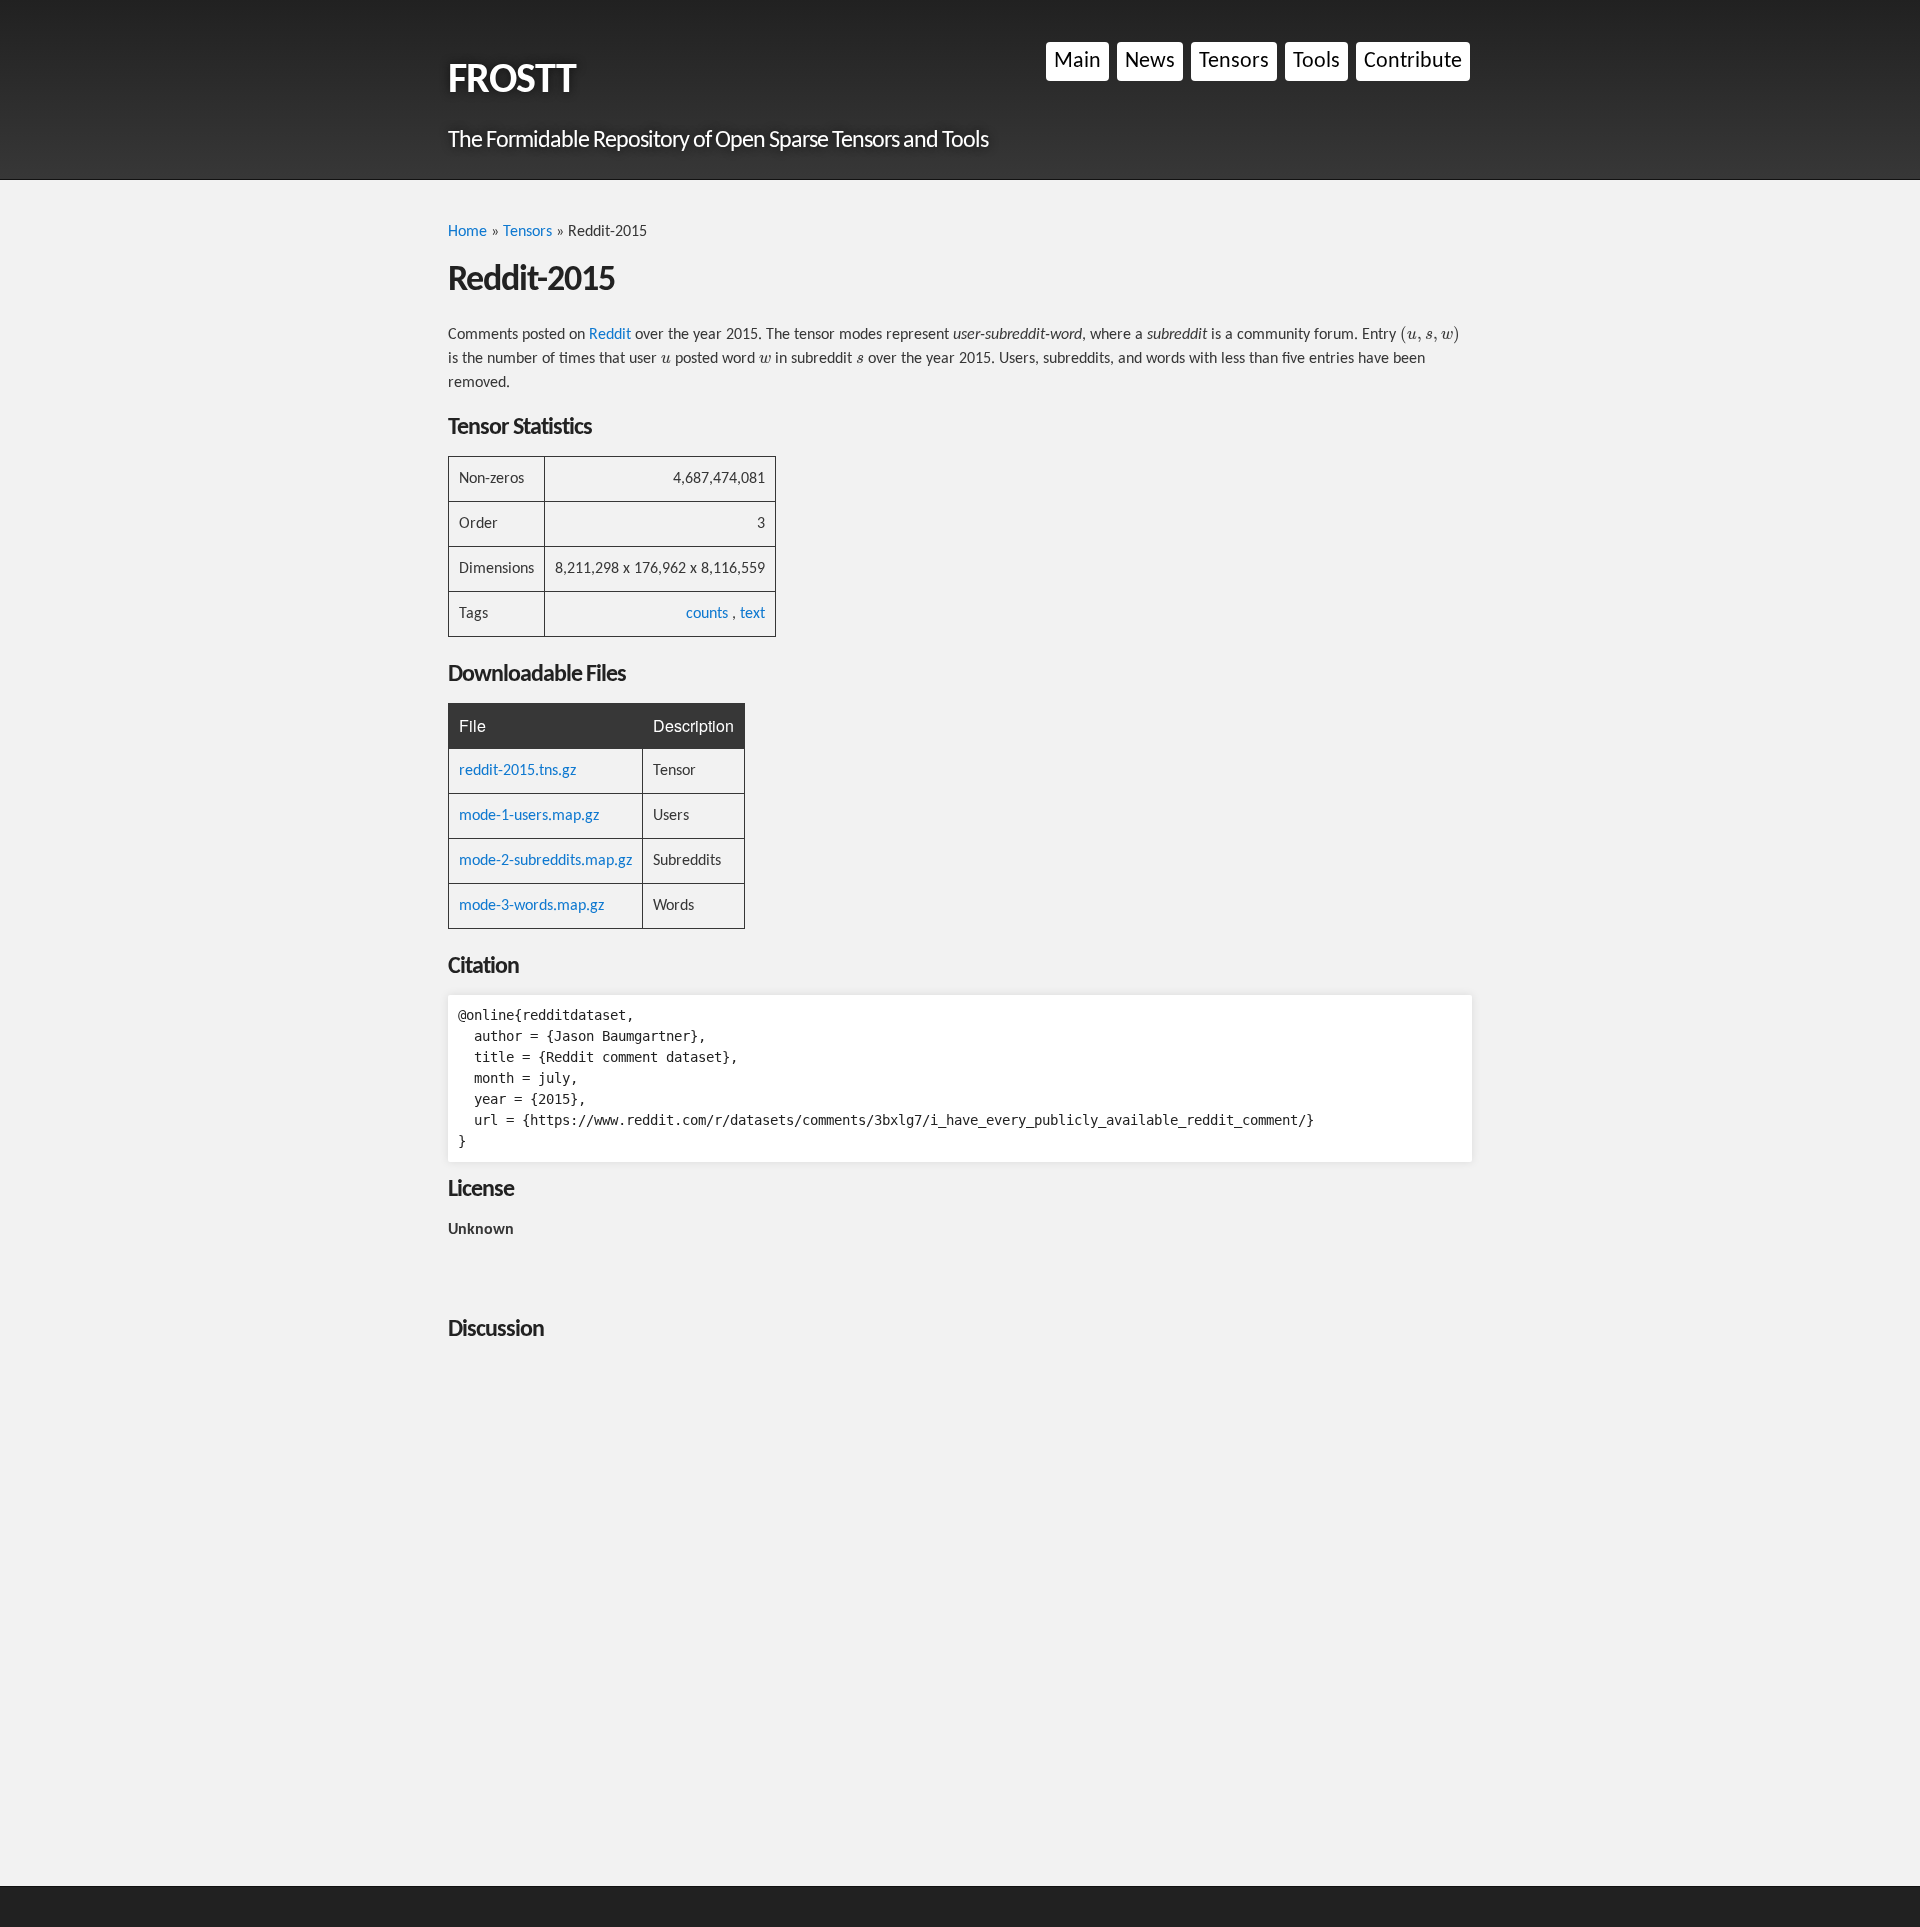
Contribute (1413, 61)
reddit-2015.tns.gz (517, 771)
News (1150, 61)
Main (1077, 61)
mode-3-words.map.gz (531, 906)
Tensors (1234, 61)
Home (467, 232)
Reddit (610, 335)
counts (707, 614)
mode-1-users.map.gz (529, 816)
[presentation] (1430, 335)
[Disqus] (960, 1608)
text (752, 614)
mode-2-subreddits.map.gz (545, 861)
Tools (1316, 61)
